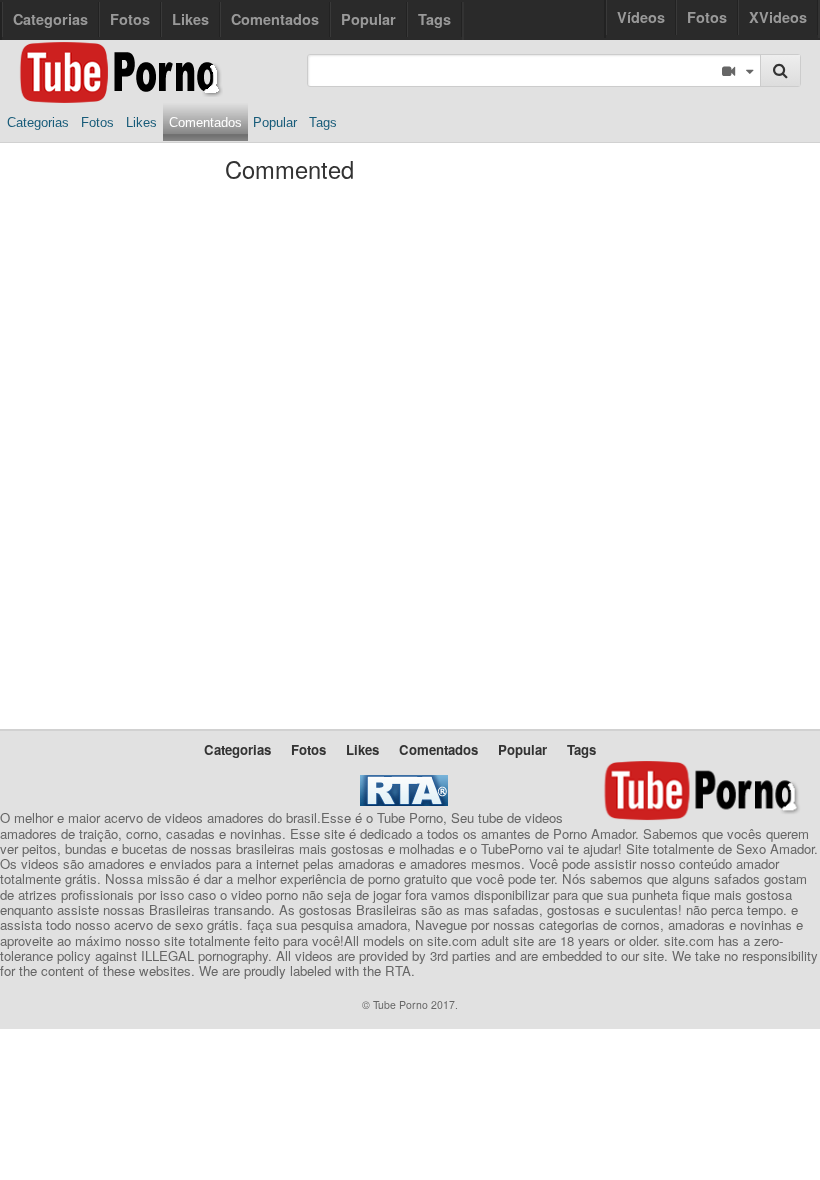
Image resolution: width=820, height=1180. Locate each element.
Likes (190, 19)
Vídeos (641, 17)
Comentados (275, 19)
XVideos (778, 17)
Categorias (50, 19)
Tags (434, 19)
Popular (368, 19)
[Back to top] (764, 1124)
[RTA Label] (404, 800)
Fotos (707, 17)
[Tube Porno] (119, 55)
